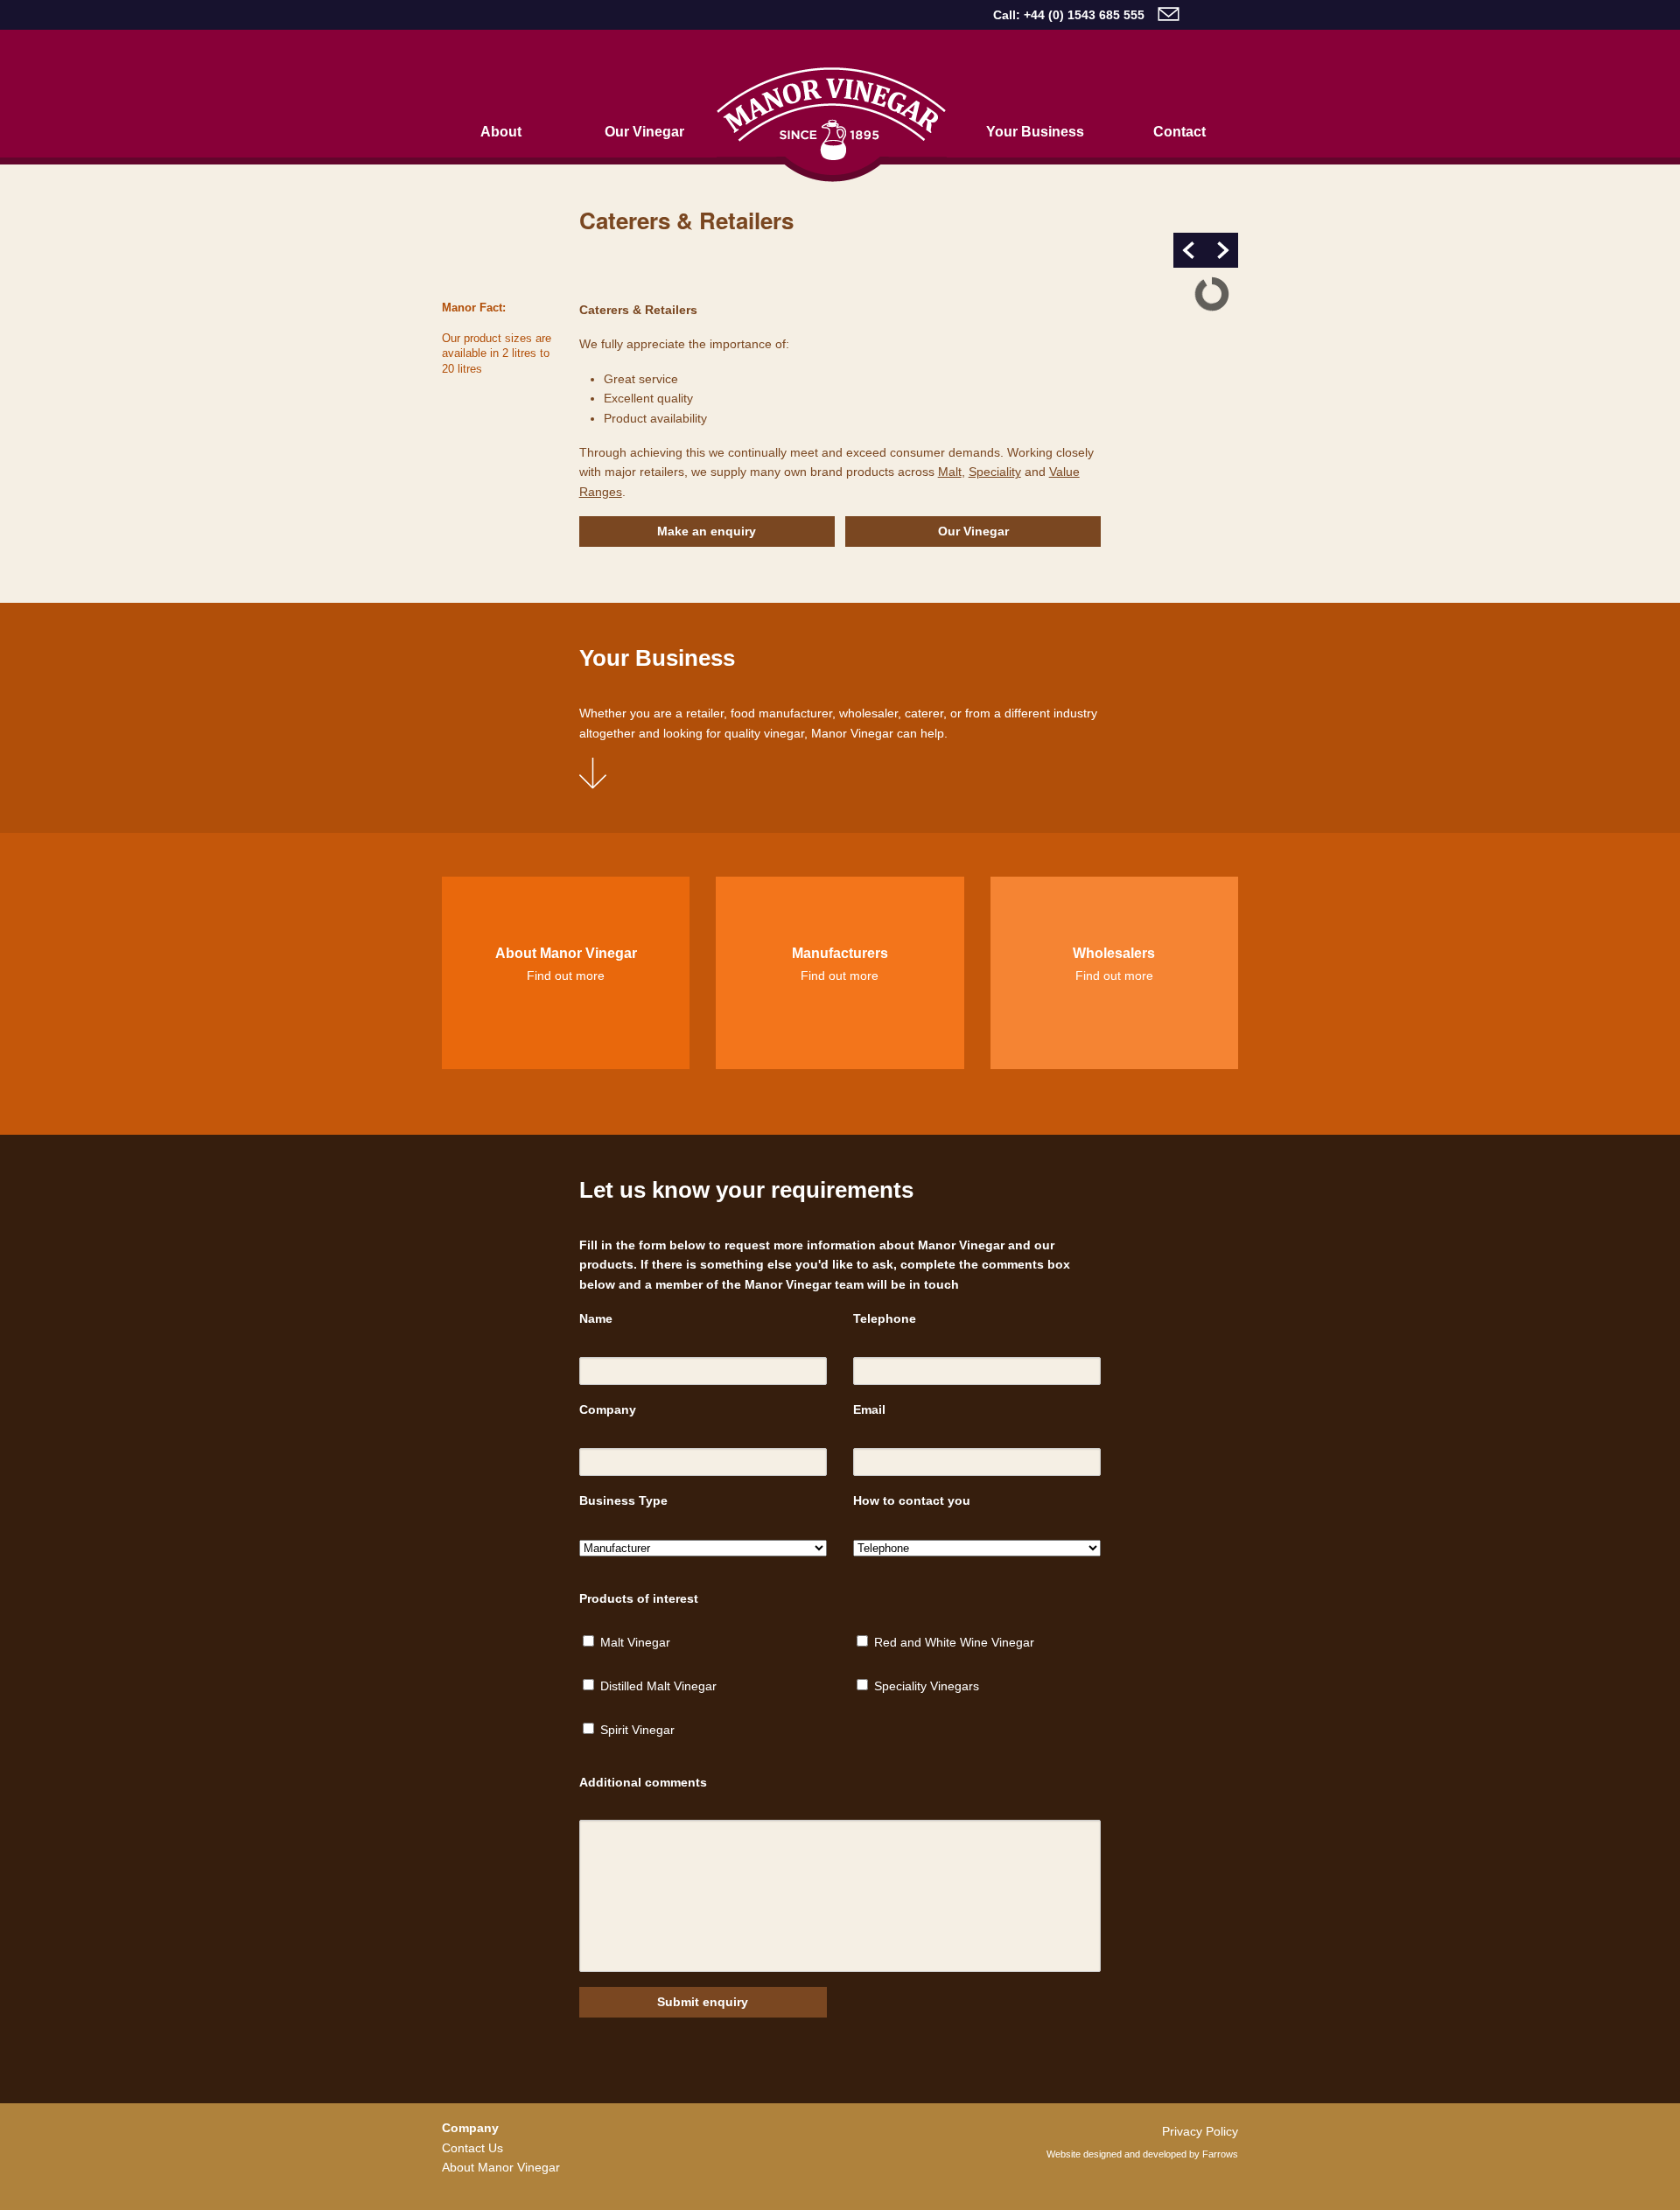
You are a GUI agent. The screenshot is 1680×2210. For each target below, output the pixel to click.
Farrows (1220, 2154)
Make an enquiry (707, 531)
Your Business (1035, 131)
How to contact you (912, 1500)
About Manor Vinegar (501, 2167)
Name (596, 1318)
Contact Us (472, 2148)
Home (832, 125)
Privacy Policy (1200, 2131)
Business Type (623, 1500)
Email (869, 1409)
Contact (1179, 131)
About (501, 131)
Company (608, 1409)
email (1169, 14)
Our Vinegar (644, 131)
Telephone (885, 1318)
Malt (950, 472)
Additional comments (643, 1782)
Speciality (995, 472)
